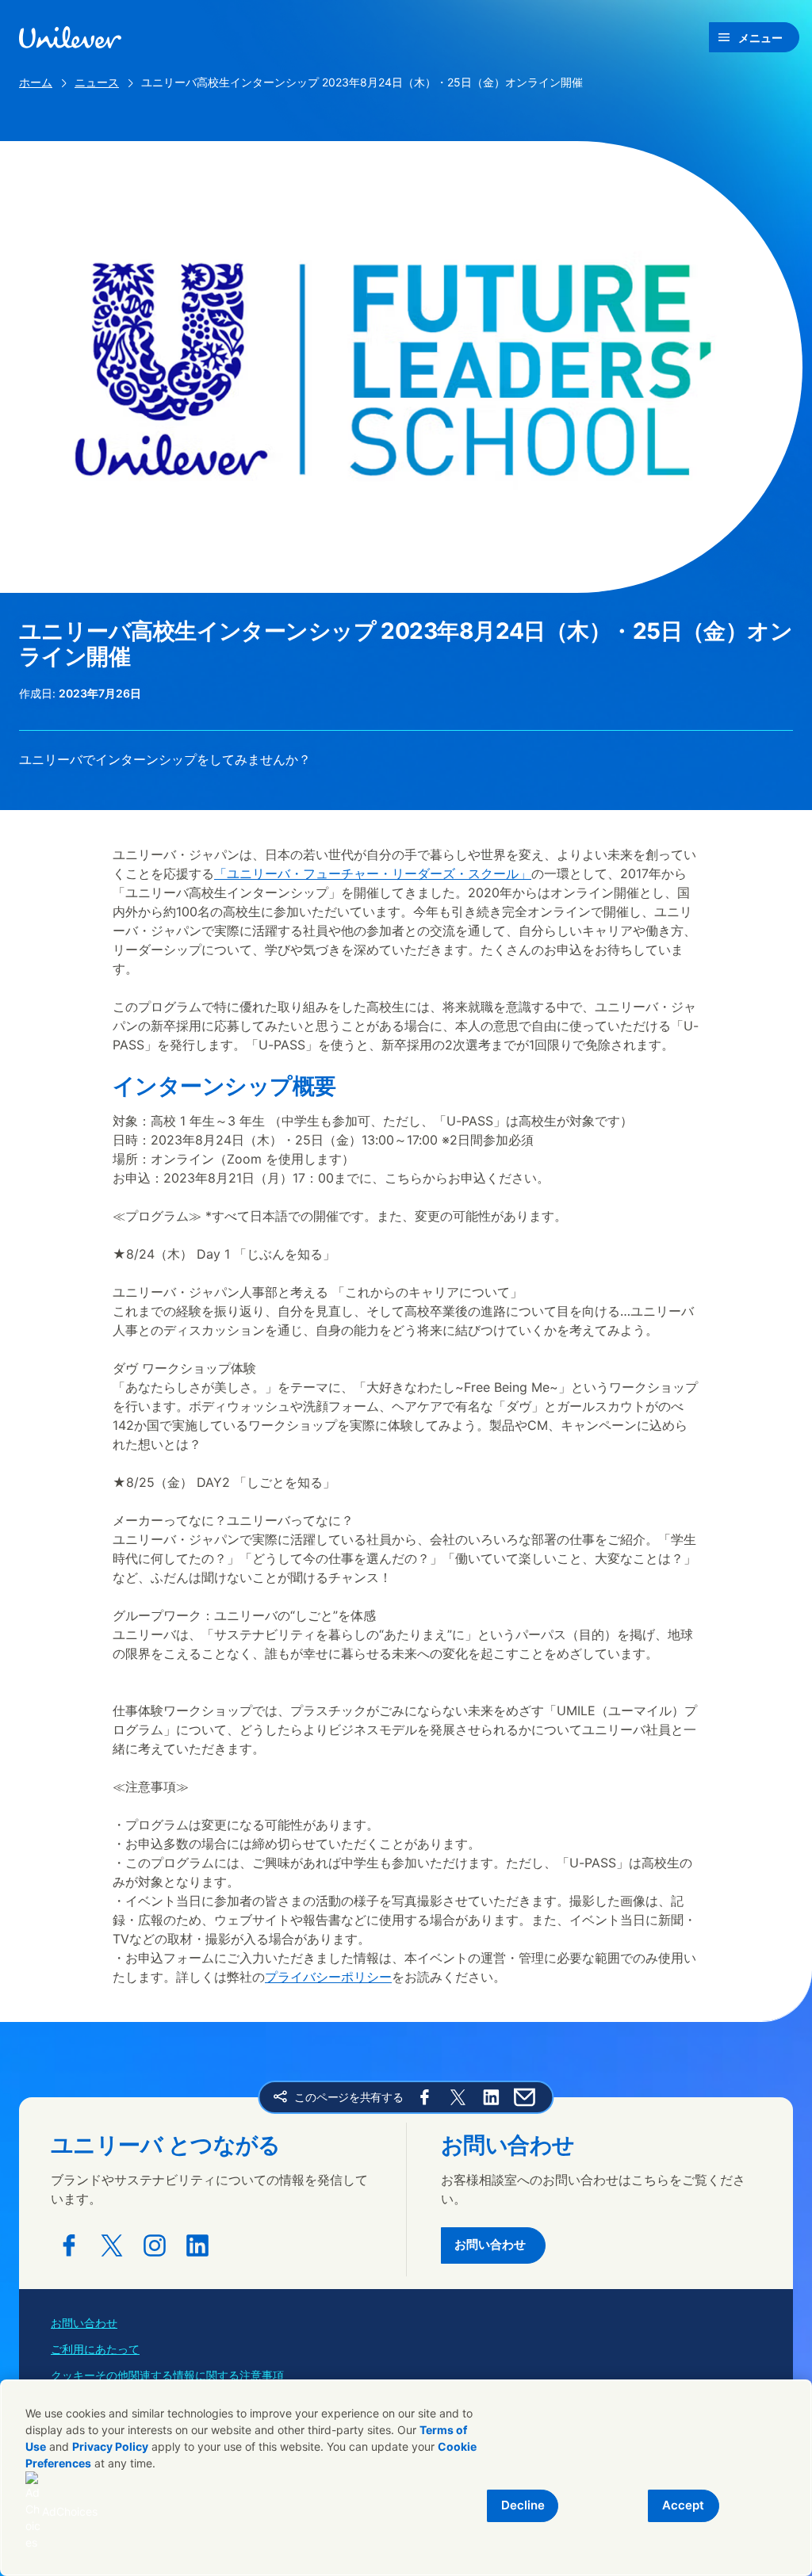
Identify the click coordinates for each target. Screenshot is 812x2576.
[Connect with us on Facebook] (69, 2245)
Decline (523, 2505)
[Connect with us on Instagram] (155, 2245)
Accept (683, 2505)
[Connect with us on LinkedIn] (197, 2245)
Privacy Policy (110, 2446)
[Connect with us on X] (112, 2245)
